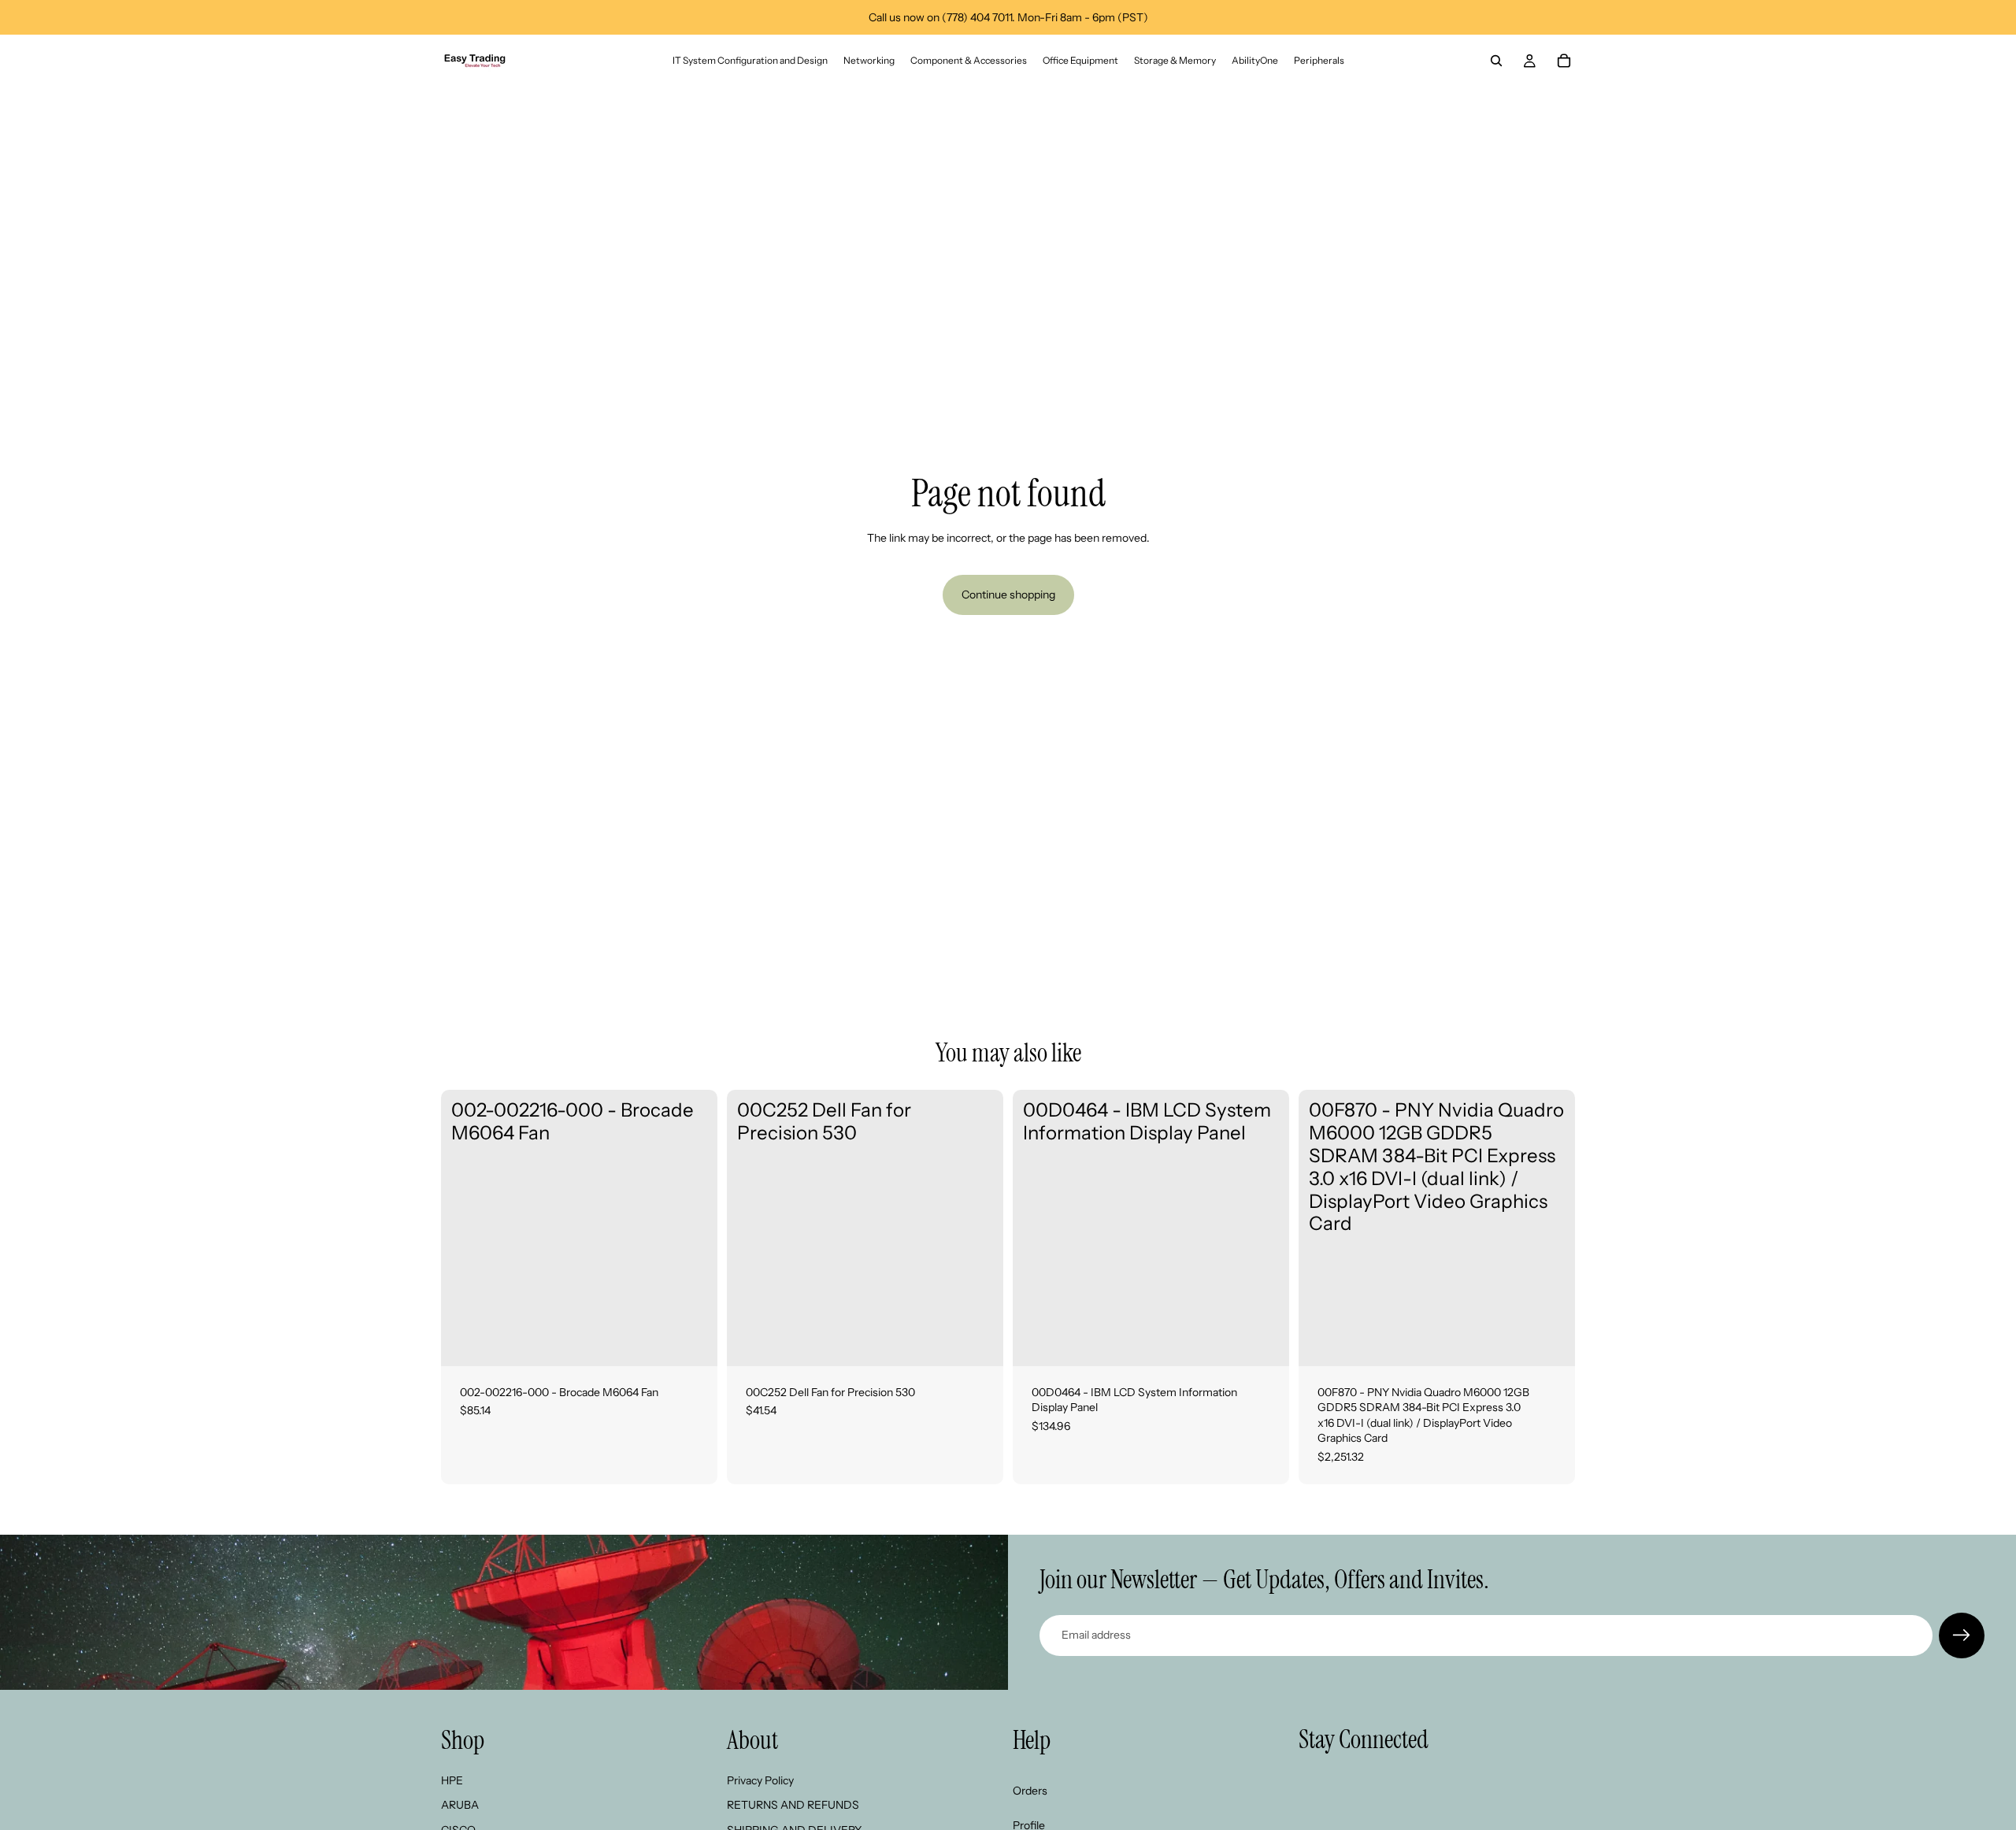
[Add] (693, 1342)
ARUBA (460, 1805)
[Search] (1496, 61)
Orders (1030, 1790)
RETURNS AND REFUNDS (793, 1805)
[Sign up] (1962, 1636)
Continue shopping (1008, 595)
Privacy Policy (760, 1780)
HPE (452, 1780)
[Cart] (1564, 61)
